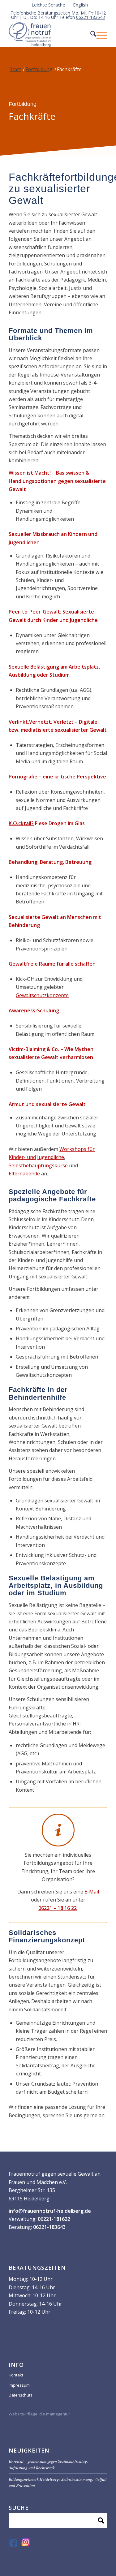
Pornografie (23, 777)
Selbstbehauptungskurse (38, 1165)
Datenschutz (21, 2395)
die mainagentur (55, 2414)
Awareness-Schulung (34, 1010)
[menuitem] (49, 5)
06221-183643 (90, 17)
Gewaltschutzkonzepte (42, 995)
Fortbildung (39, 69)
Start (15, 69)
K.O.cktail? (21, 823)
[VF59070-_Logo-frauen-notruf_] (48, 35)
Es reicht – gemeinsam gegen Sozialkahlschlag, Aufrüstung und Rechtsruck (48, 2464)
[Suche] (87, 35)
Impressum (19, 2385)
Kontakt (16, 2375)
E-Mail (92, 1892)
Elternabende (24, 1174)
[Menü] (99, 35)
